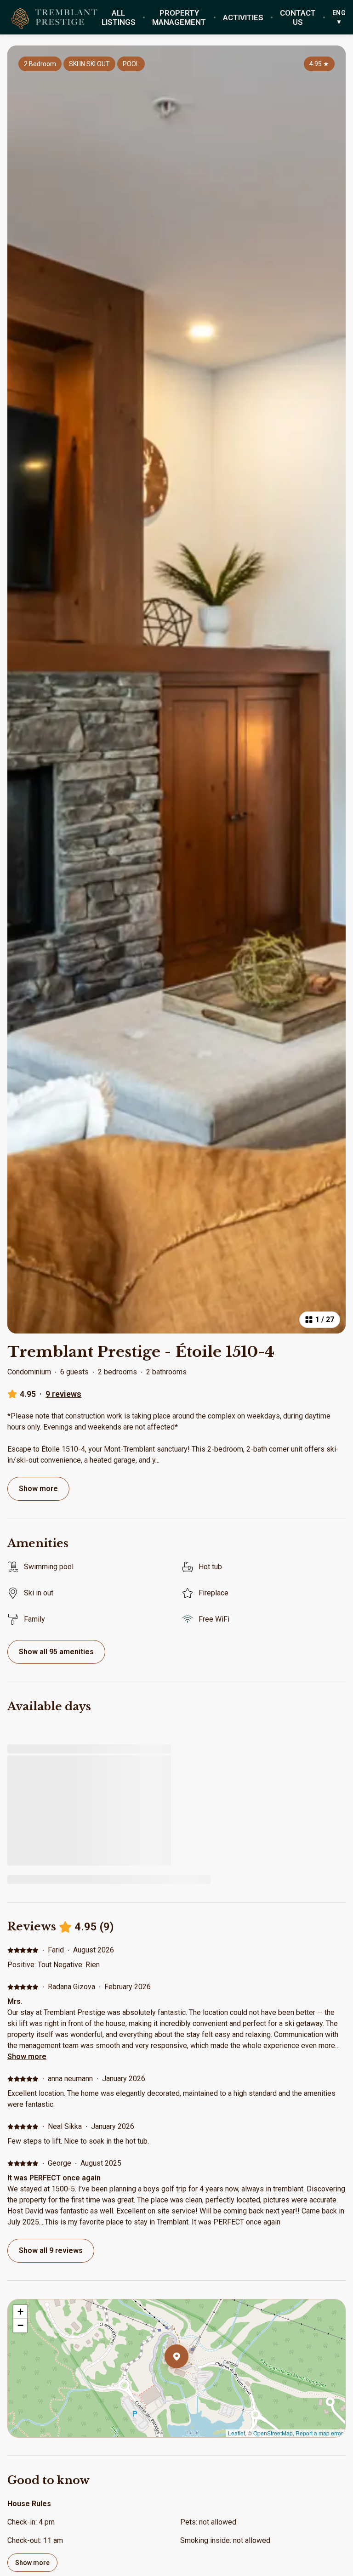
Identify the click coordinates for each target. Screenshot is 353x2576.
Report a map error (319, 2433)
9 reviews (63, 1394)
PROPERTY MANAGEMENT (179, 17)
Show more (27, 2057)
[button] (188, 2380)
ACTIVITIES (243, 17)
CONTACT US (298, 17)
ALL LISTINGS (119, 17)
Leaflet (236, 2433)
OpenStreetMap (273, 2433)
